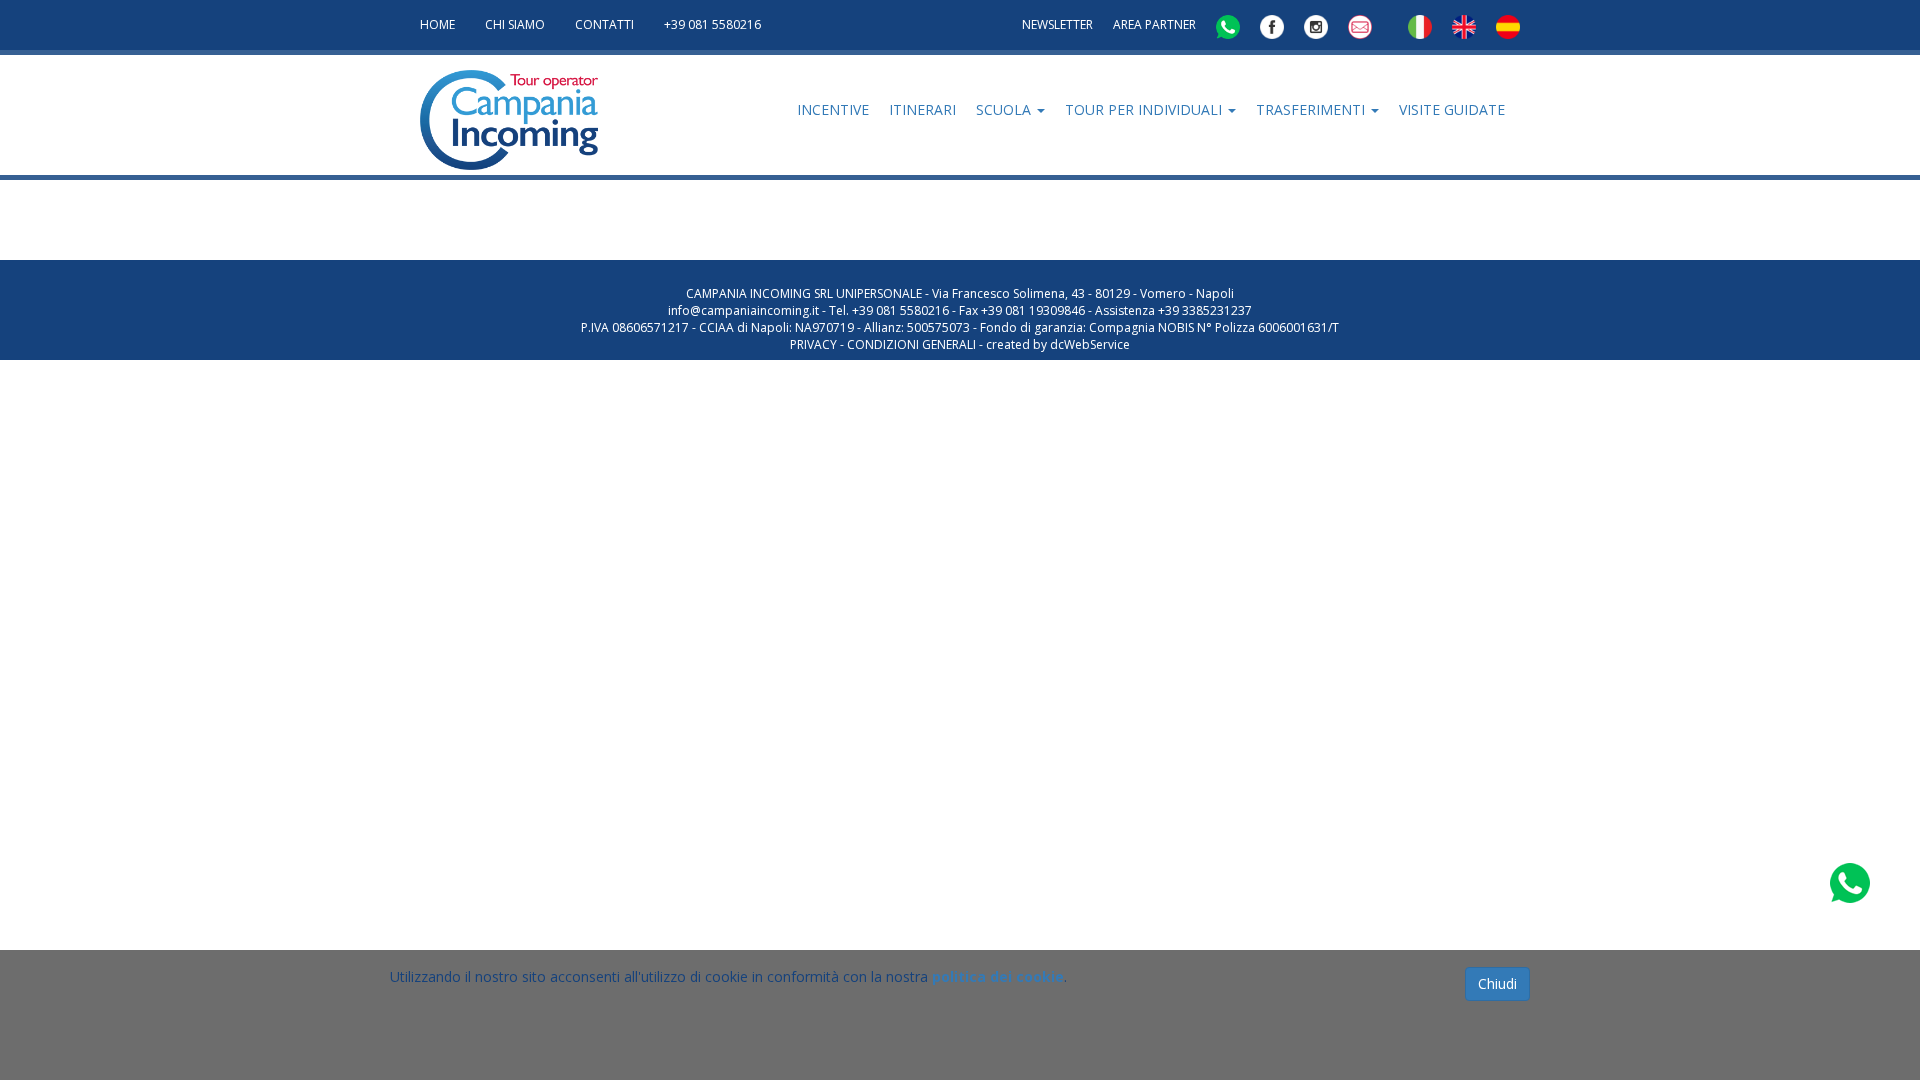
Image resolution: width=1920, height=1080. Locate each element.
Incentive (833, 109)
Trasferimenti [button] (1312, 109)
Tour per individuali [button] (1145, 109)
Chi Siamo (515, 24)
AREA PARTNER (1154, 24)
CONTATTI (604, 24)
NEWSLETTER (1057, 24)
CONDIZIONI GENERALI (911, 344)
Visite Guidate (1452, 109)
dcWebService (1090, 344)
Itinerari (922, 109)
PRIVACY (813, 344)
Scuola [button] (1005, 109)
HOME (437, 24)
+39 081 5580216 (712, 24)
